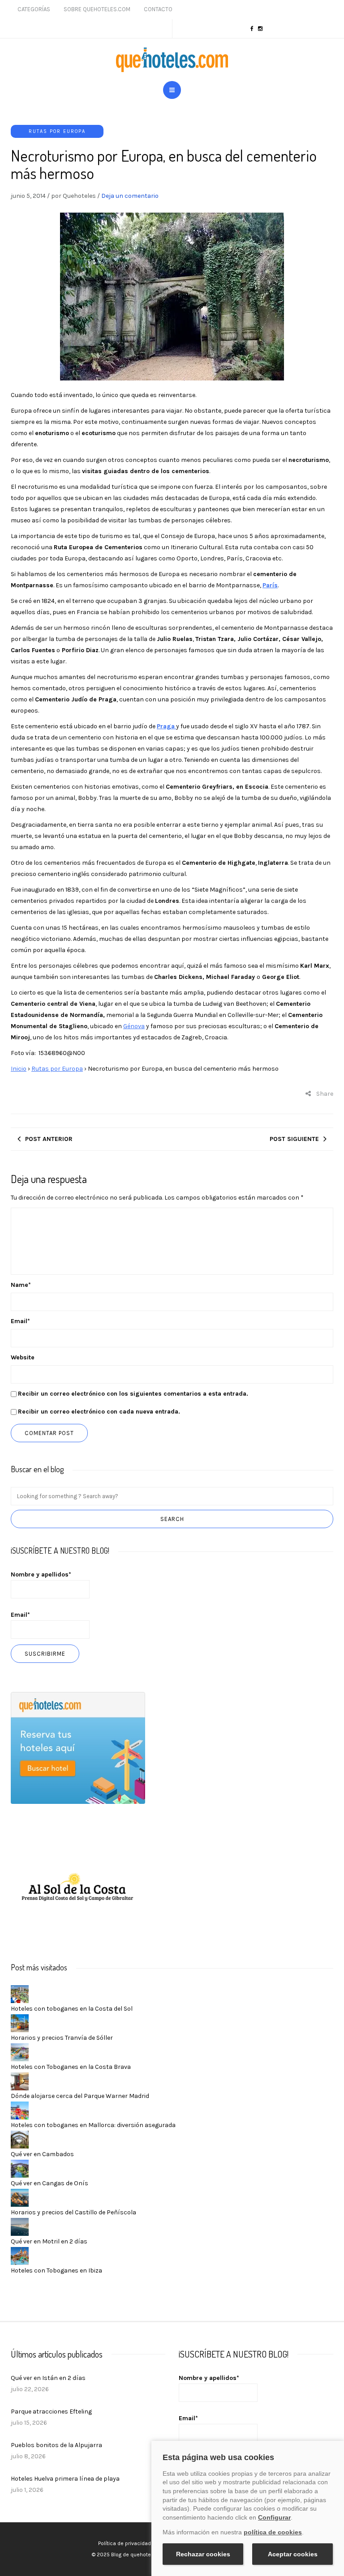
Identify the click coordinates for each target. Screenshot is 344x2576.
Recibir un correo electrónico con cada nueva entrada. (99, 1412)
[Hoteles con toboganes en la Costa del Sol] (20, 1994)
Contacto (158, 9)
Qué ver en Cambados (42, 2154)
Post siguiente (294, 1139)
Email (20, 1321)
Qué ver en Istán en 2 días (48, 2378)
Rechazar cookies (203, 2554)
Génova (134, 1026)
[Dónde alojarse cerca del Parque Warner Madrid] (20, 2081)
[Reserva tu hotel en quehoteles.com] (78, 1747)
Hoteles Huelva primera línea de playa (65, 2479)
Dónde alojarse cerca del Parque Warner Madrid (80, 2096)
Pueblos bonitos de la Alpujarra (56, 2445)
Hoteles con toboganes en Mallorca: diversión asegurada (93, 2125)
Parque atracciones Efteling (51, 2412)
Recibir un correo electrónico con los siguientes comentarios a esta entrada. (133, 1394)
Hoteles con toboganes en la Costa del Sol (72, 2009)
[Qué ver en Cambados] (20, 2139)
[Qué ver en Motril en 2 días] (20, 2227)
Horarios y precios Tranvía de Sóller (62, 2038)
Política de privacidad (125, 2543)
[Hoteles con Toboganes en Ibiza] (20, 2256)
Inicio (19, 1069)
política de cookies (273, 2532)
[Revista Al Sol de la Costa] (78, 1888)
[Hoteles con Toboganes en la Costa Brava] (20, 2052)
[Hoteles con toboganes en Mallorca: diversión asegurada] (20, 2110)
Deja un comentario (130, 196)
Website (23, 1357)
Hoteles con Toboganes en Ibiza (56, 2271)
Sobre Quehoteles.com (97, 9)
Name (21, 1285)
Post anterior (49, 1139)
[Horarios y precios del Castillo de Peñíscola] (20, 2198)
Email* (20, 1615)
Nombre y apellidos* (41, 1574)
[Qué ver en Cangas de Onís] (20, 2168)
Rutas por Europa (57, 131)
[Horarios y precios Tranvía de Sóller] (20, 2023)
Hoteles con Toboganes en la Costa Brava (71, 2067)
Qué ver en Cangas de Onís (49, 2183)
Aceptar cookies (293, 2554)
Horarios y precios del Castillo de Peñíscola (73, 2212)
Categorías (34, 9)
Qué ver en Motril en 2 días (49, 2241)
